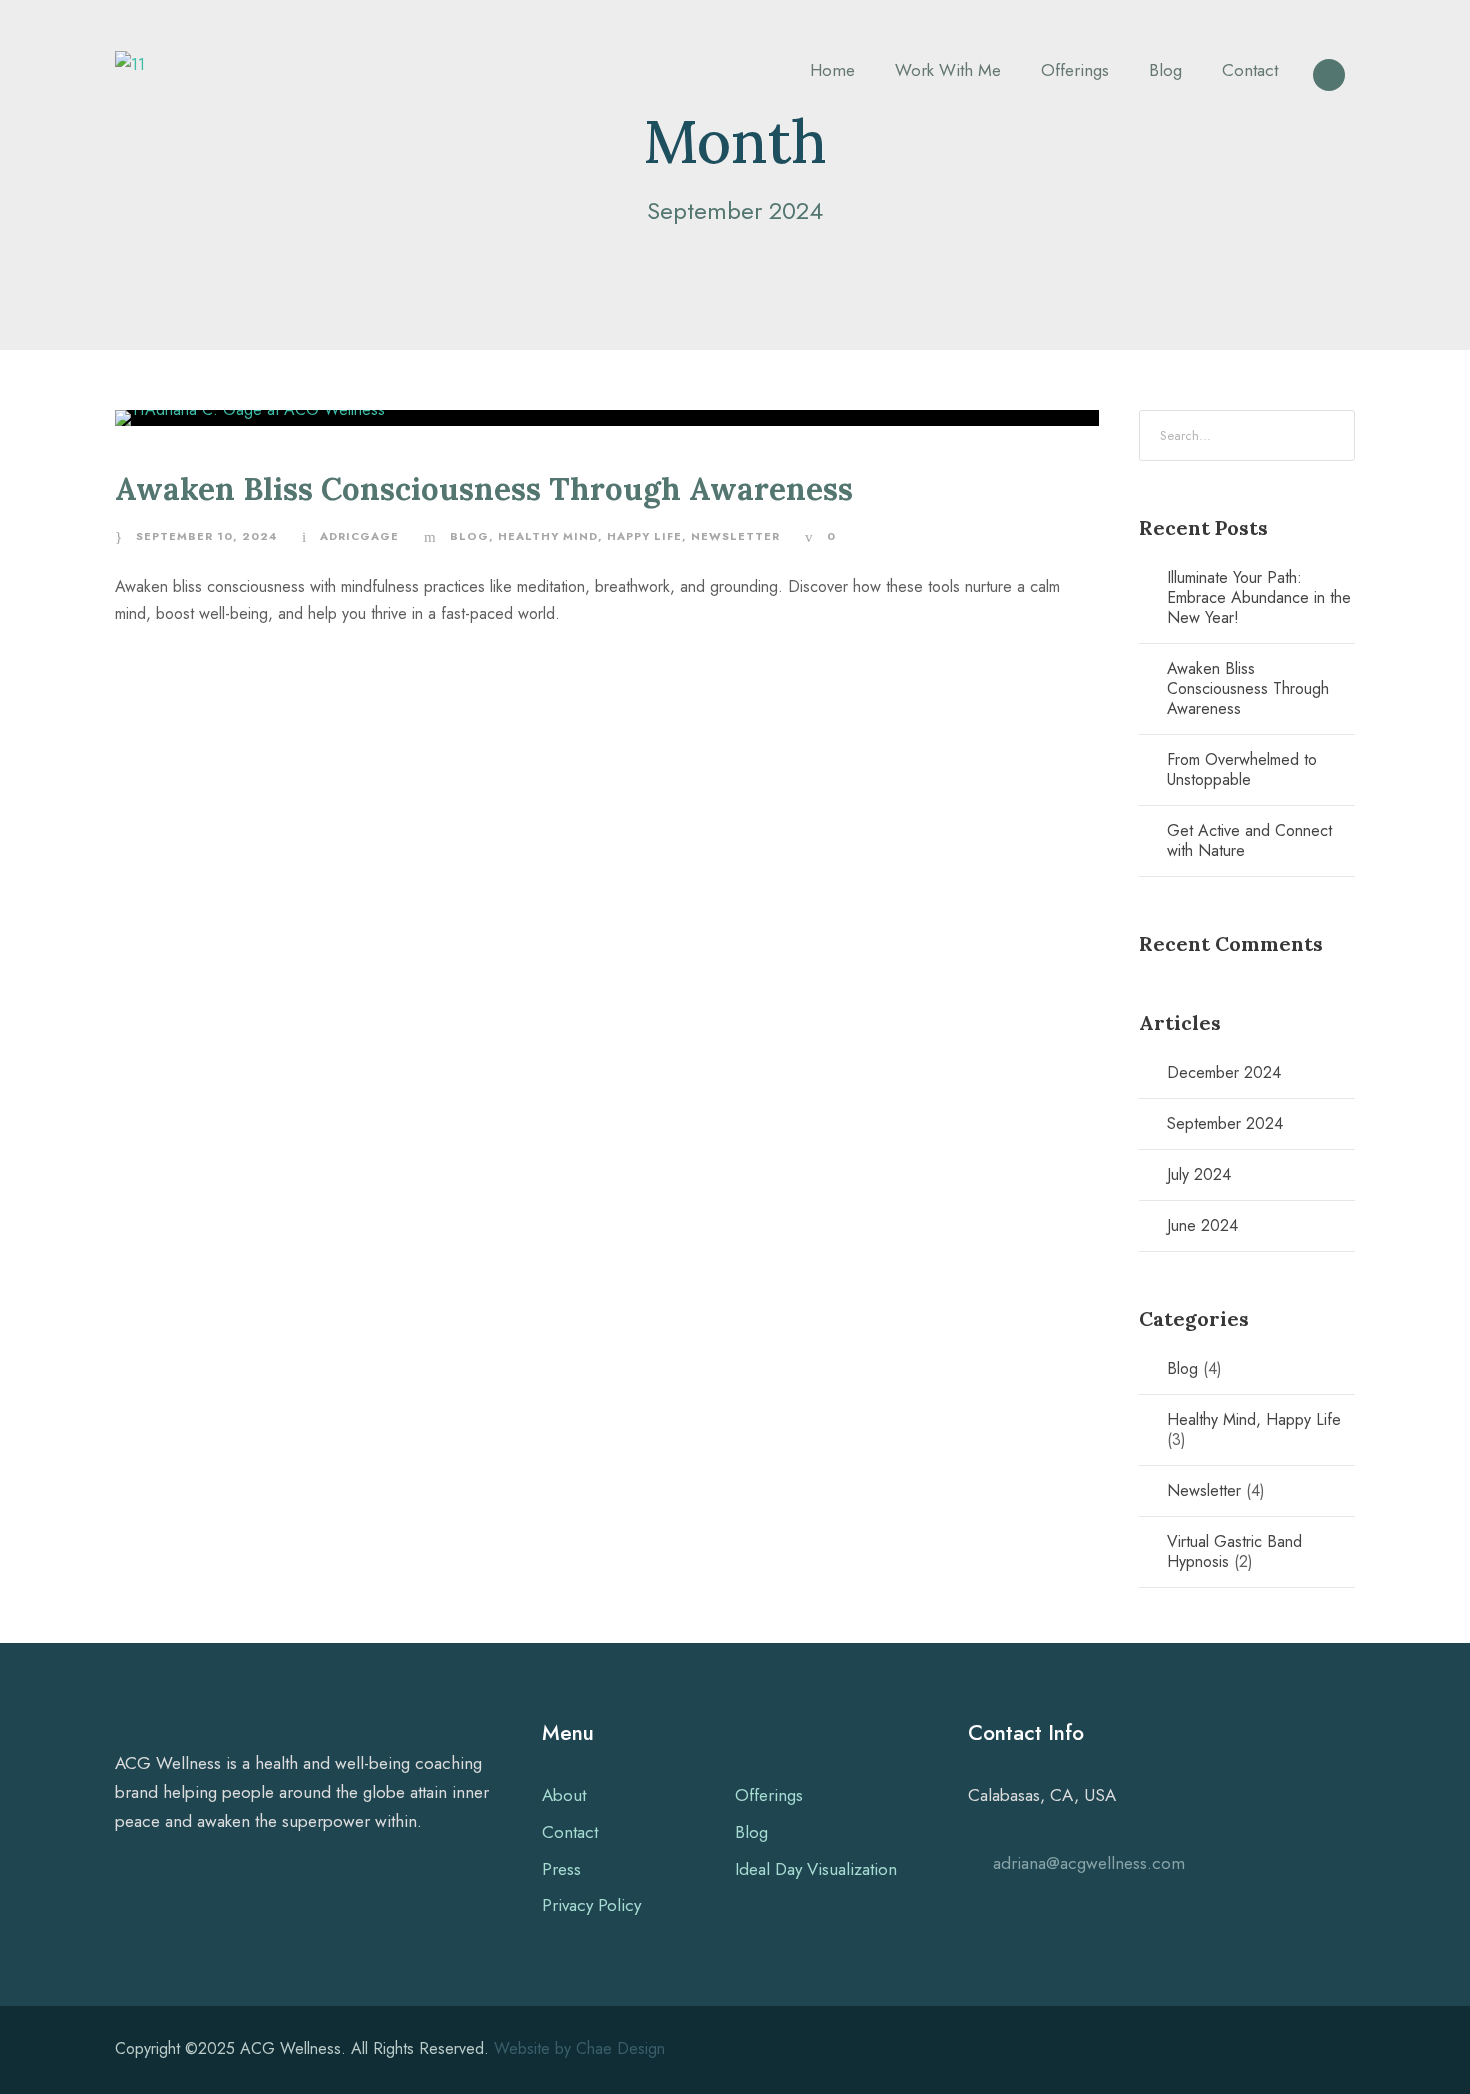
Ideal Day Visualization (816, 1869)
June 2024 (1202, 1225)
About (564, 1795)
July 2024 (1199, 1174)
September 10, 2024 (206, 536)
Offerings (1075, 70)
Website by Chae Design (579, 2048)
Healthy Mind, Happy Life (590, 536)
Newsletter (735, 536)
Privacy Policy (591, 1905)
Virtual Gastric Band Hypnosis (1234, 1551)
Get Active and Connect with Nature (1249, 840)
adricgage (359, 536)
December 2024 (1224, 1072)
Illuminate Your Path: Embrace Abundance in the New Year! (1259, 597)
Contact (1250, 70)
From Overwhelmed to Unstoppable (1242, 769)
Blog (1165, 70)
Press (561, 1869)
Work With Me (948, 70)
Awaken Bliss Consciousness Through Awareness (484, 488)
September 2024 (1225, 1123)
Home (832, 70)
